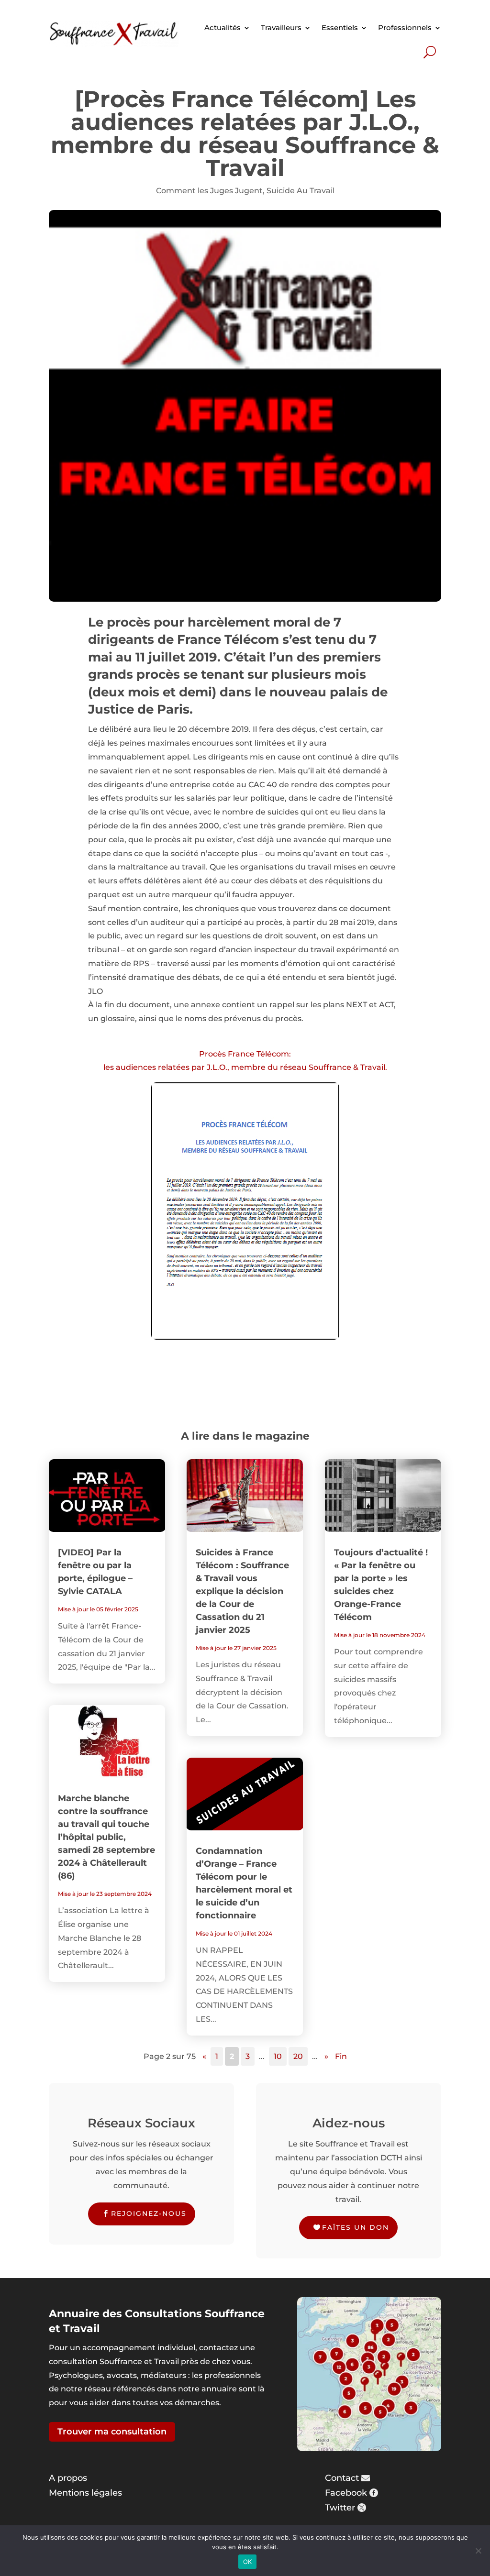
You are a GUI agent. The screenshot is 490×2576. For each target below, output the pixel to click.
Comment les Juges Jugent (209, 191)
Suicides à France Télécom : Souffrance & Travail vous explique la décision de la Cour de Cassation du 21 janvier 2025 (242, 1591)
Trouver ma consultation (112, 2432)
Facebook (346, 2493)
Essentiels (340, 28)
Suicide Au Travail (301, 191)
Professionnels (405, 28)
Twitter (340, 2508)
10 (278, 2056)
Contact (342, 2478)
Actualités (223, 28)
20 (298, 2056)
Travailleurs (281, 28)
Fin (341, 2056)
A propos (68, 2478)
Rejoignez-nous (149, 2213)
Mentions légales (85, 2493)
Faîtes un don (356, 2227)
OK (248, 2562)
